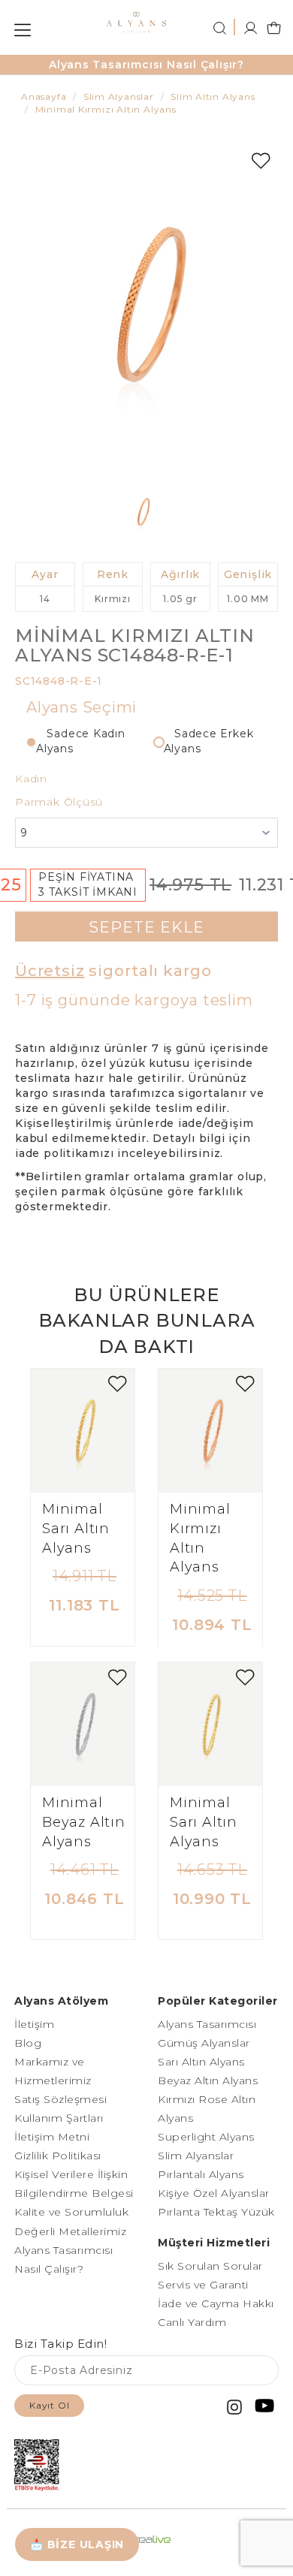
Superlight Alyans (206, 2137)
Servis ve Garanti (203, 2285)
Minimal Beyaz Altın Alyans (84, 1822)
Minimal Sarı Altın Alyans (76, 1528)
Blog (28, 2043)
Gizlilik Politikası (58, 2156)
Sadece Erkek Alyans (209, 741)
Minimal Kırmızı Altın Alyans (200, 1538)
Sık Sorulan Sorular (210, 2266)
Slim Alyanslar (196, 2156)
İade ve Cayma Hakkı (216, 2303)
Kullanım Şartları (59, 2118)
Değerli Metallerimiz (70, 2231)
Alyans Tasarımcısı (207, 2024)
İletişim (34, 2024)
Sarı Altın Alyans (201, 2062)
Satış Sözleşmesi (60, 2099)
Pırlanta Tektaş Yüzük (216, 2212)
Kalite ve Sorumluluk (71, 2212)
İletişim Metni (52, 2137)
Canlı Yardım (192, 2322)
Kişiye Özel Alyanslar (214, 2193)
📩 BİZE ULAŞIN (77, 2544)
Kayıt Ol (49, 2405)
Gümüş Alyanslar (204, 2043)
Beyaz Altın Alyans (208, 2080)
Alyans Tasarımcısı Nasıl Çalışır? (146, 65)
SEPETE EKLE (146, 927)
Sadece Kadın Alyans (81, 741)
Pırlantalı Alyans (201, 2174)
